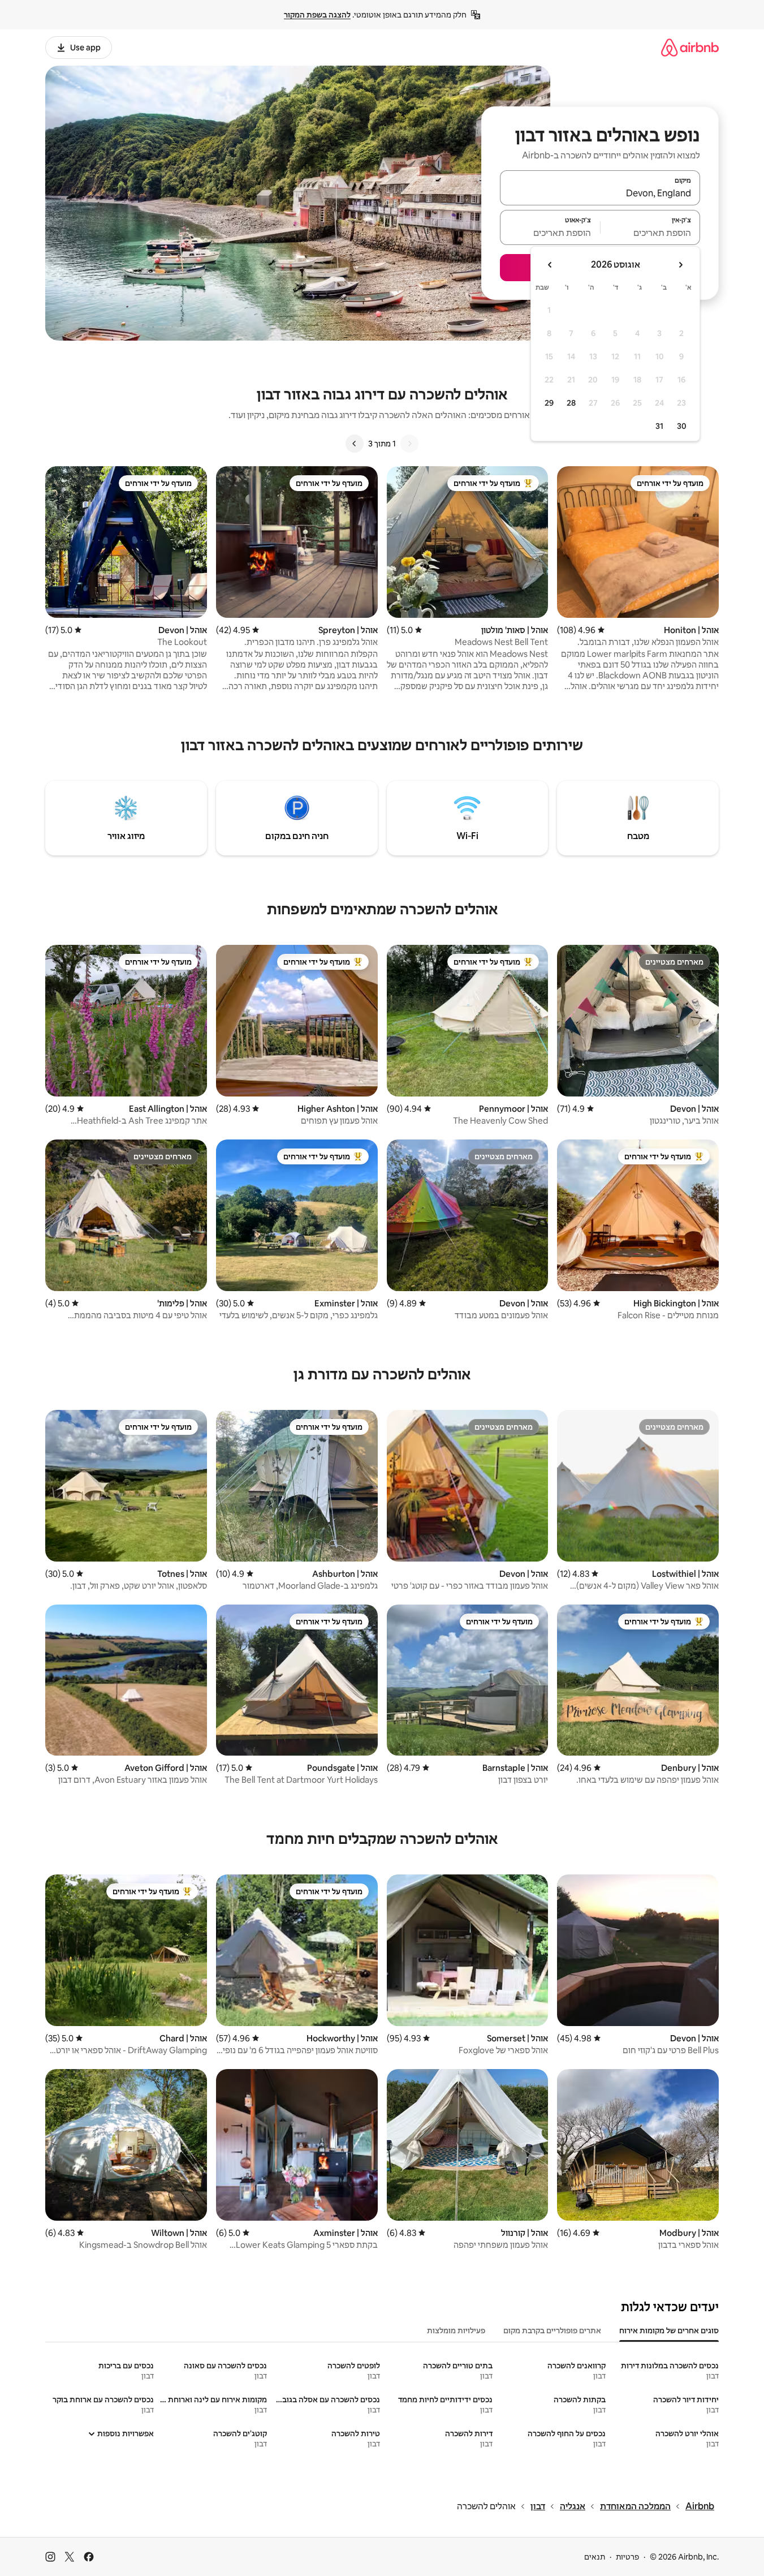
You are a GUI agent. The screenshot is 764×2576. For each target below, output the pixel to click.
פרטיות (627, 2557)
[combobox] (600, 193)
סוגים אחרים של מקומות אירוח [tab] (669, 2330)
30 (682, 426)
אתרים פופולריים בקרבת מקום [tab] (552, 2330)
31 (659, 426)
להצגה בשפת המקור (317, 15)
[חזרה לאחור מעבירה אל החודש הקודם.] (680, 265)
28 (571, 403)
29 (549, 403)
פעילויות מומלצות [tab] (456, 2330)
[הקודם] (409, 444)
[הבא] (355, 444)
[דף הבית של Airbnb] (690, 47)
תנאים (595, 2557)
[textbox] (651, 233)
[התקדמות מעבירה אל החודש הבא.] (550, 265)
